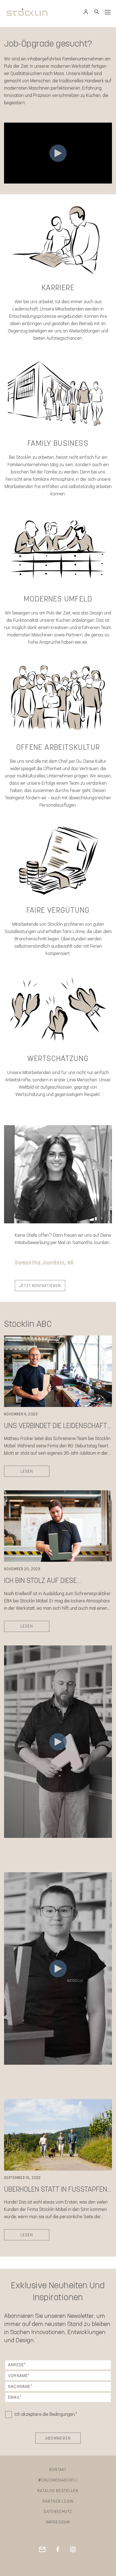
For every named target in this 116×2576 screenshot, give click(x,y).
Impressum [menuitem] (58, 2522)
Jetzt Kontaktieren (40, 1286)
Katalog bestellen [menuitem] (58, 2491)
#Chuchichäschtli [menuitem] (58, 2480)
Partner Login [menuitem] (58, 2501)
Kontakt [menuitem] (58, 2470)
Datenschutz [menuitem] (58, 2512)
